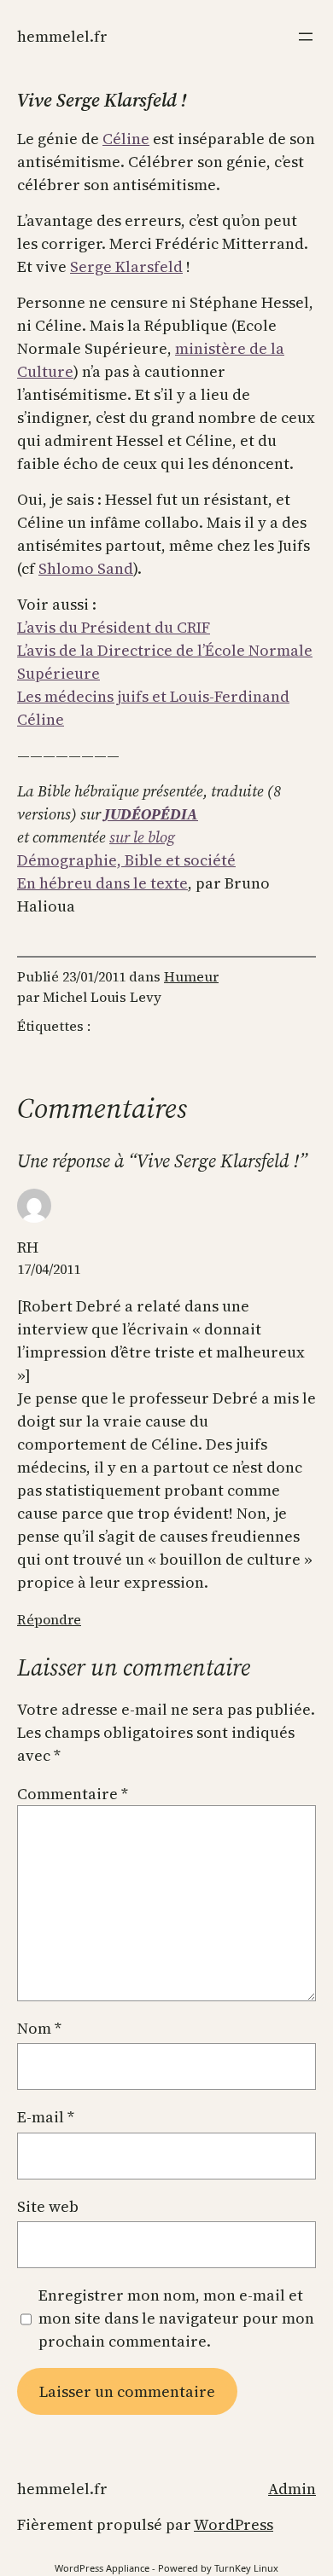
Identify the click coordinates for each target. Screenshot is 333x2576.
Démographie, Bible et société (126, 860)
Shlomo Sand (86, 568)
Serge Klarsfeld (126, 266)
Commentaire (73, 1794)
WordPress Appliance (102, 2568)
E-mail (46, 2117)
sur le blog (142, 837)
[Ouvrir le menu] (306, 37)
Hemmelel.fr (62, 36)
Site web (48, 2206)
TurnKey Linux (246, 2568)
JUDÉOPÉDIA (151, 814)
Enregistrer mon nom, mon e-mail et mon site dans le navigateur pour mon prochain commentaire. (176, 2318)
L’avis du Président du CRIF (114, 627)
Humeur (191, 976)
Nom (39, 2028)
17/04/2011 (49, 1269)
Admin (292, 2489)
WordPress (234, 2524)
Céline (126, 139)
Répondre (49, 1619)
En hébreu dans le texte (102, 883)
